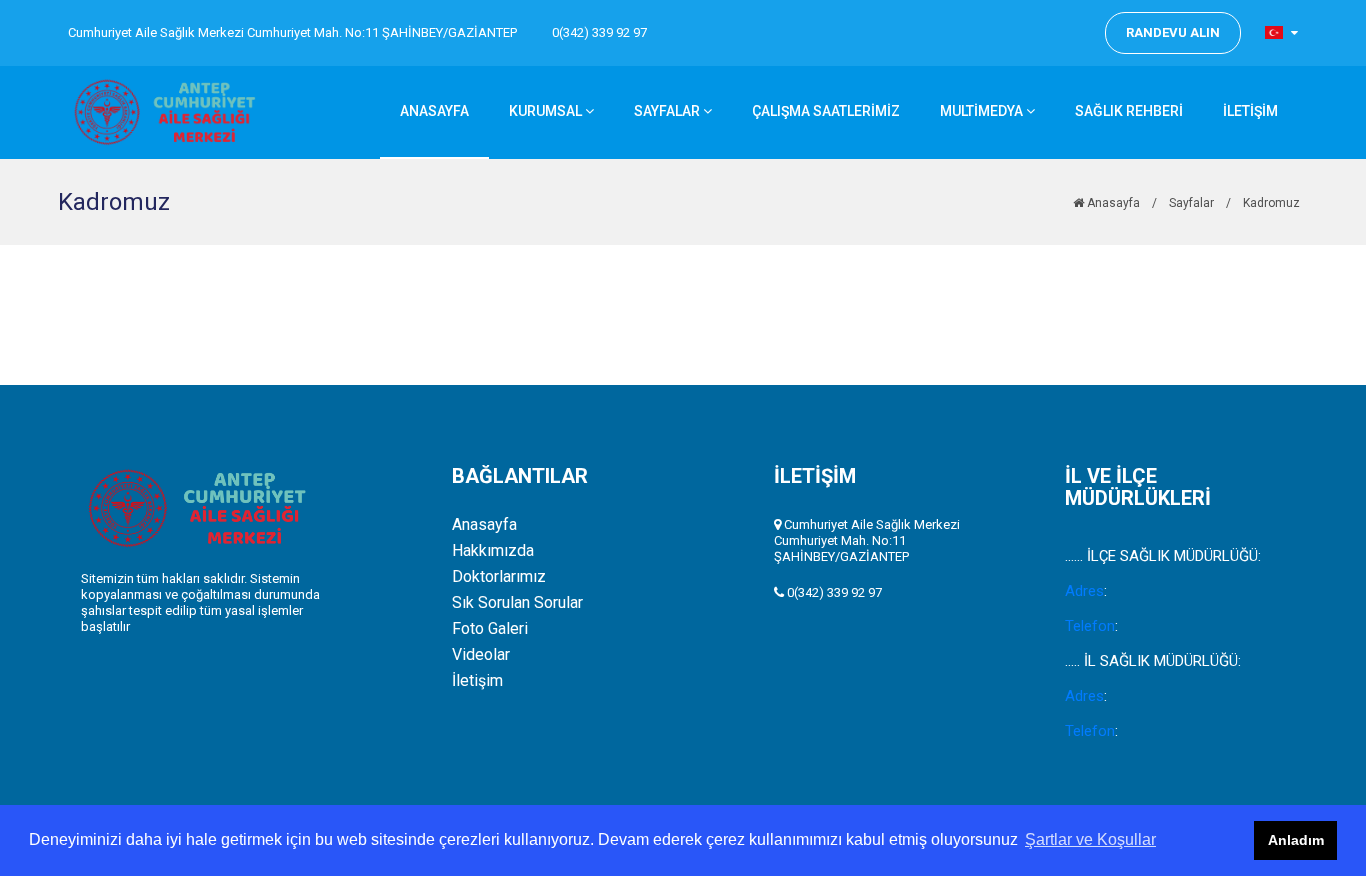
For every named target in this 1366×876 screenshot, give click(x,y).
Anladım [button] (1296, 840)
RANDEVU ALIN (1173, 32)
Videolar (481, 655)
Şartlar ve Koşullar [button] (1090, 839)
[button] (1281, 32)
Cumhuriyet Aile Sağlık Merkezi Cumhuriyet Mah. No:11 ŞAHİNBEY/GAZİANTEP (292, 32)
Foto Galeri (490, 629)
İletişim (477, 681)
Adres (1084, 591)
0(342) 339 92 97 (599, 32)
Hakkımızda (493, 551)
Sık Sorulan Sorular (517, 603)
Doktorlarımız (499, 577)
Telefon (1090, 626)
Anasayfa (1112, 203)
